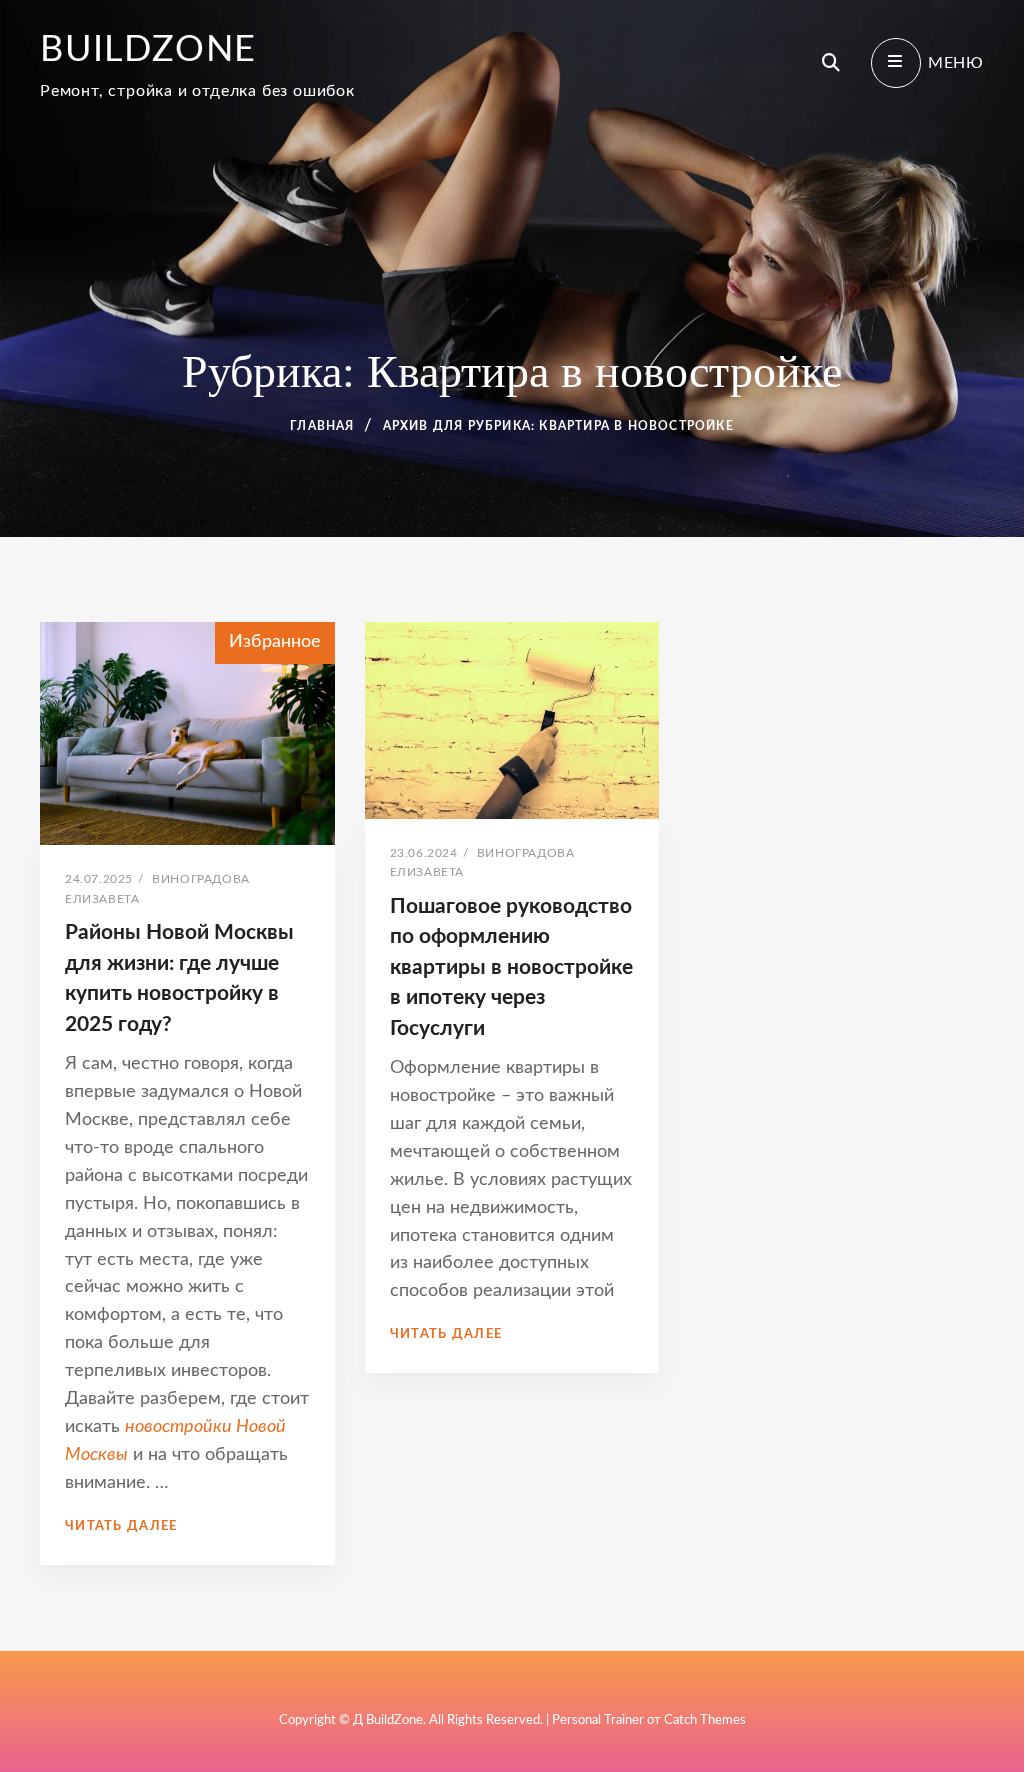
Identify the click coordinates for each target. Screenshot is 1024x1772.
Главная (322, 426)
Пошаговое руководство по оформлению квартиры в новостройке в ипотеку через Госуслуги (511, 967)
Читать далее (121, 1526)
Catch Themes (705, 1720)
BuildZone (148, 50)
